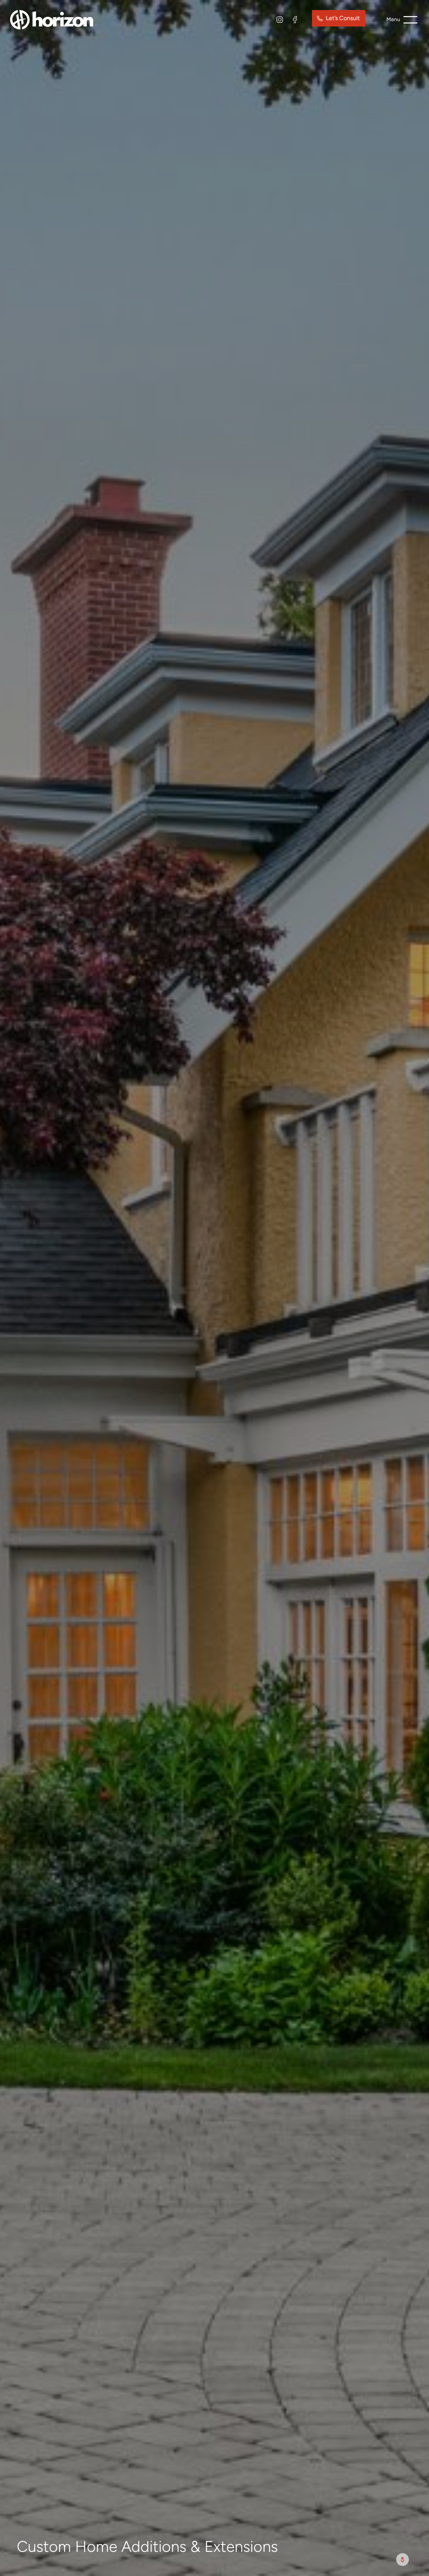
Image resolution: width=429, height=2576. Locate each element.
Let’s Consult (343, 18)
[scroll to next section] (403, 2560)
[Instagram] (280, 20)
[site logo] (52, 19)
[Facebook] (295, 20)
